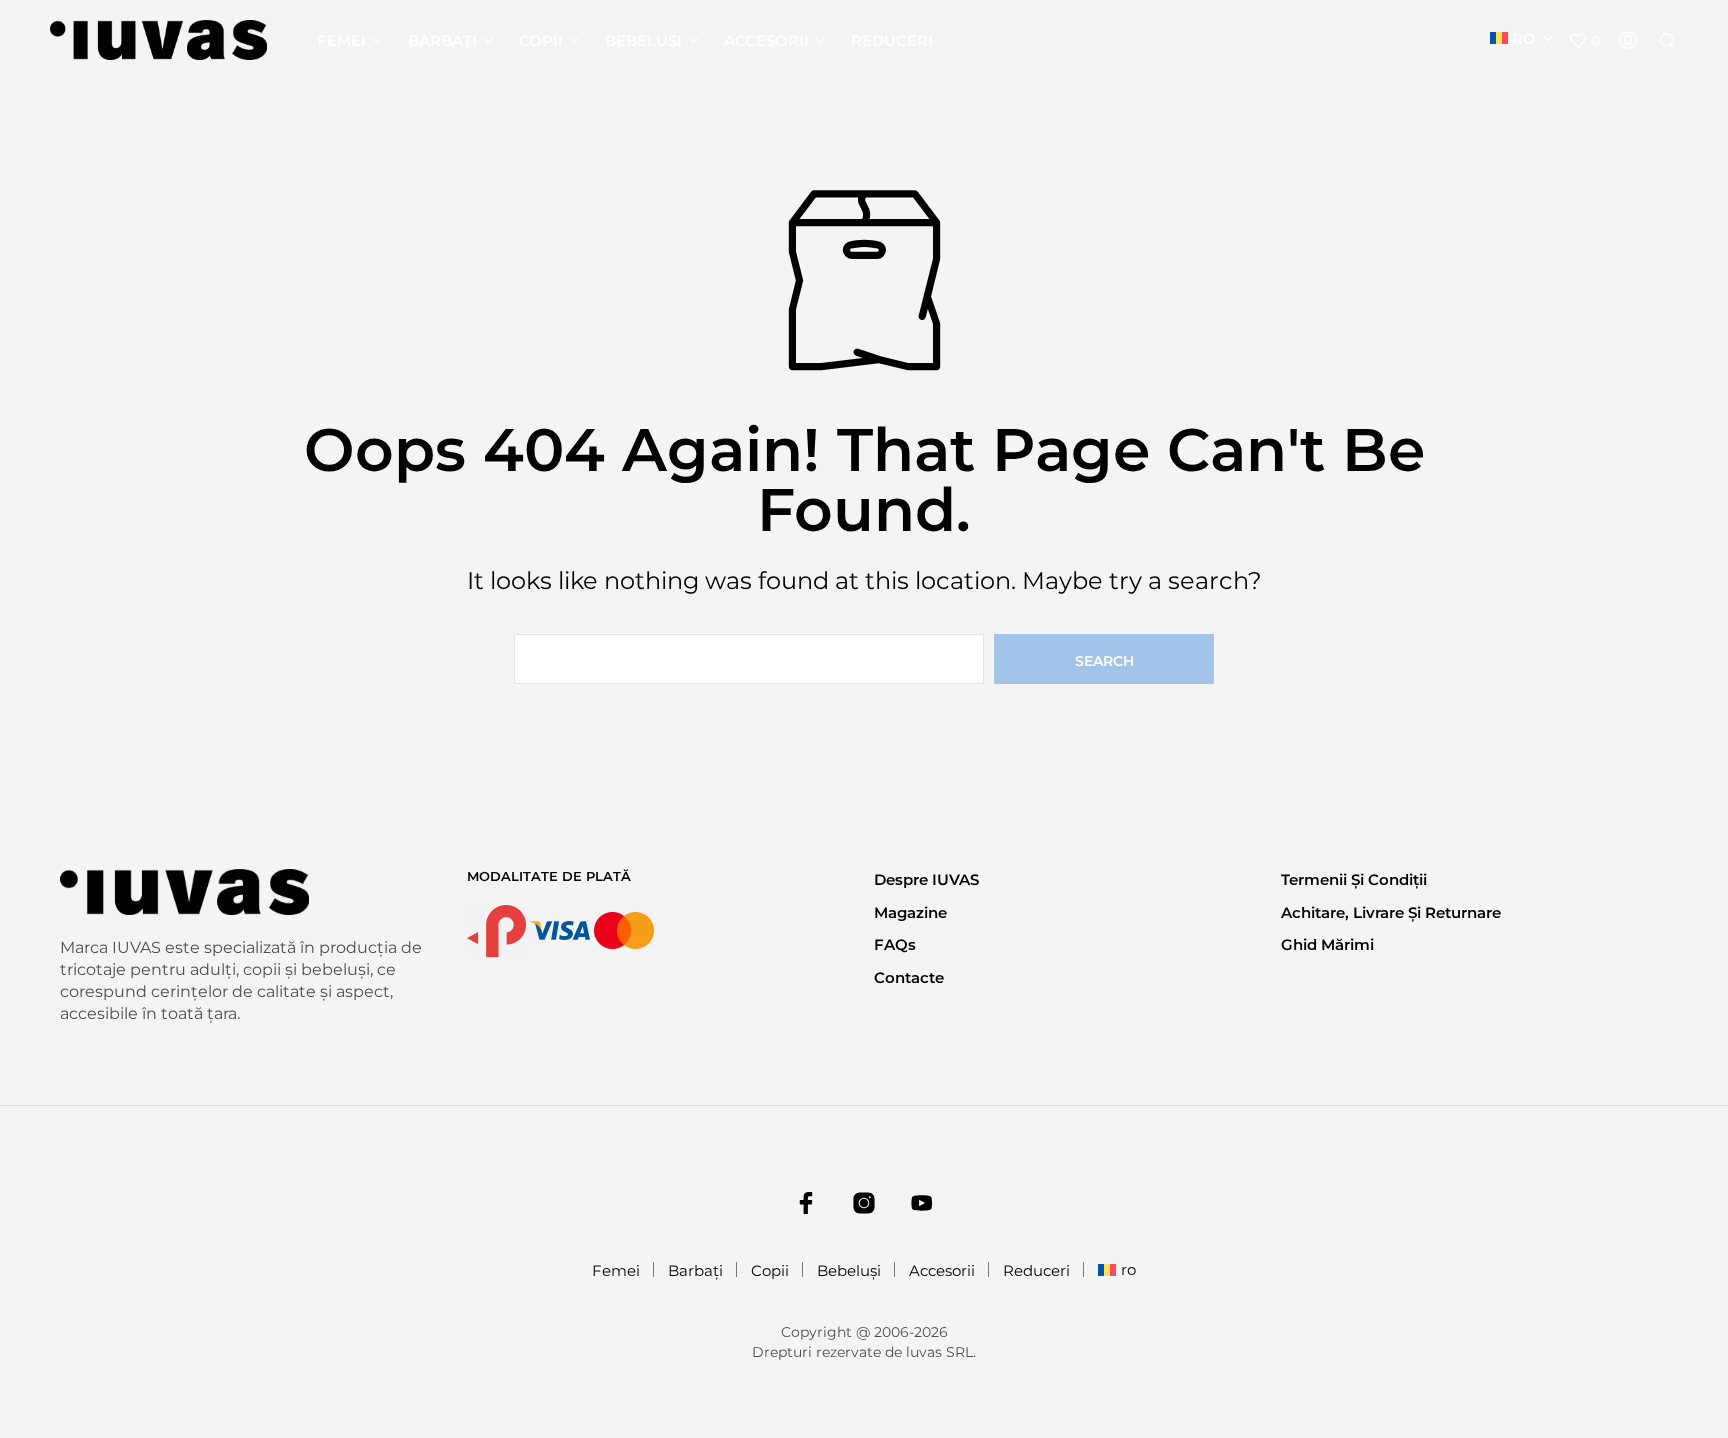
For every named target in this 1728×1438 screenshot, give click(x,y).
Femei (341, 40)
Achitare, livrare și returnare (1391, 912)
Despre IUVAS (926, 879)
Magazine (910, 912)
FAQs (895, 944)
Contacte (909, 977)
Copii (541, 40)
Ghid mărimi (1327, 944)
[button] (1584, 41)
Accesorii (766, 40)
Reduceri (892, 40)
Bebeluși (643, 40)
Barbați (442, 40)
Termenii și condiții (1354, 879)
